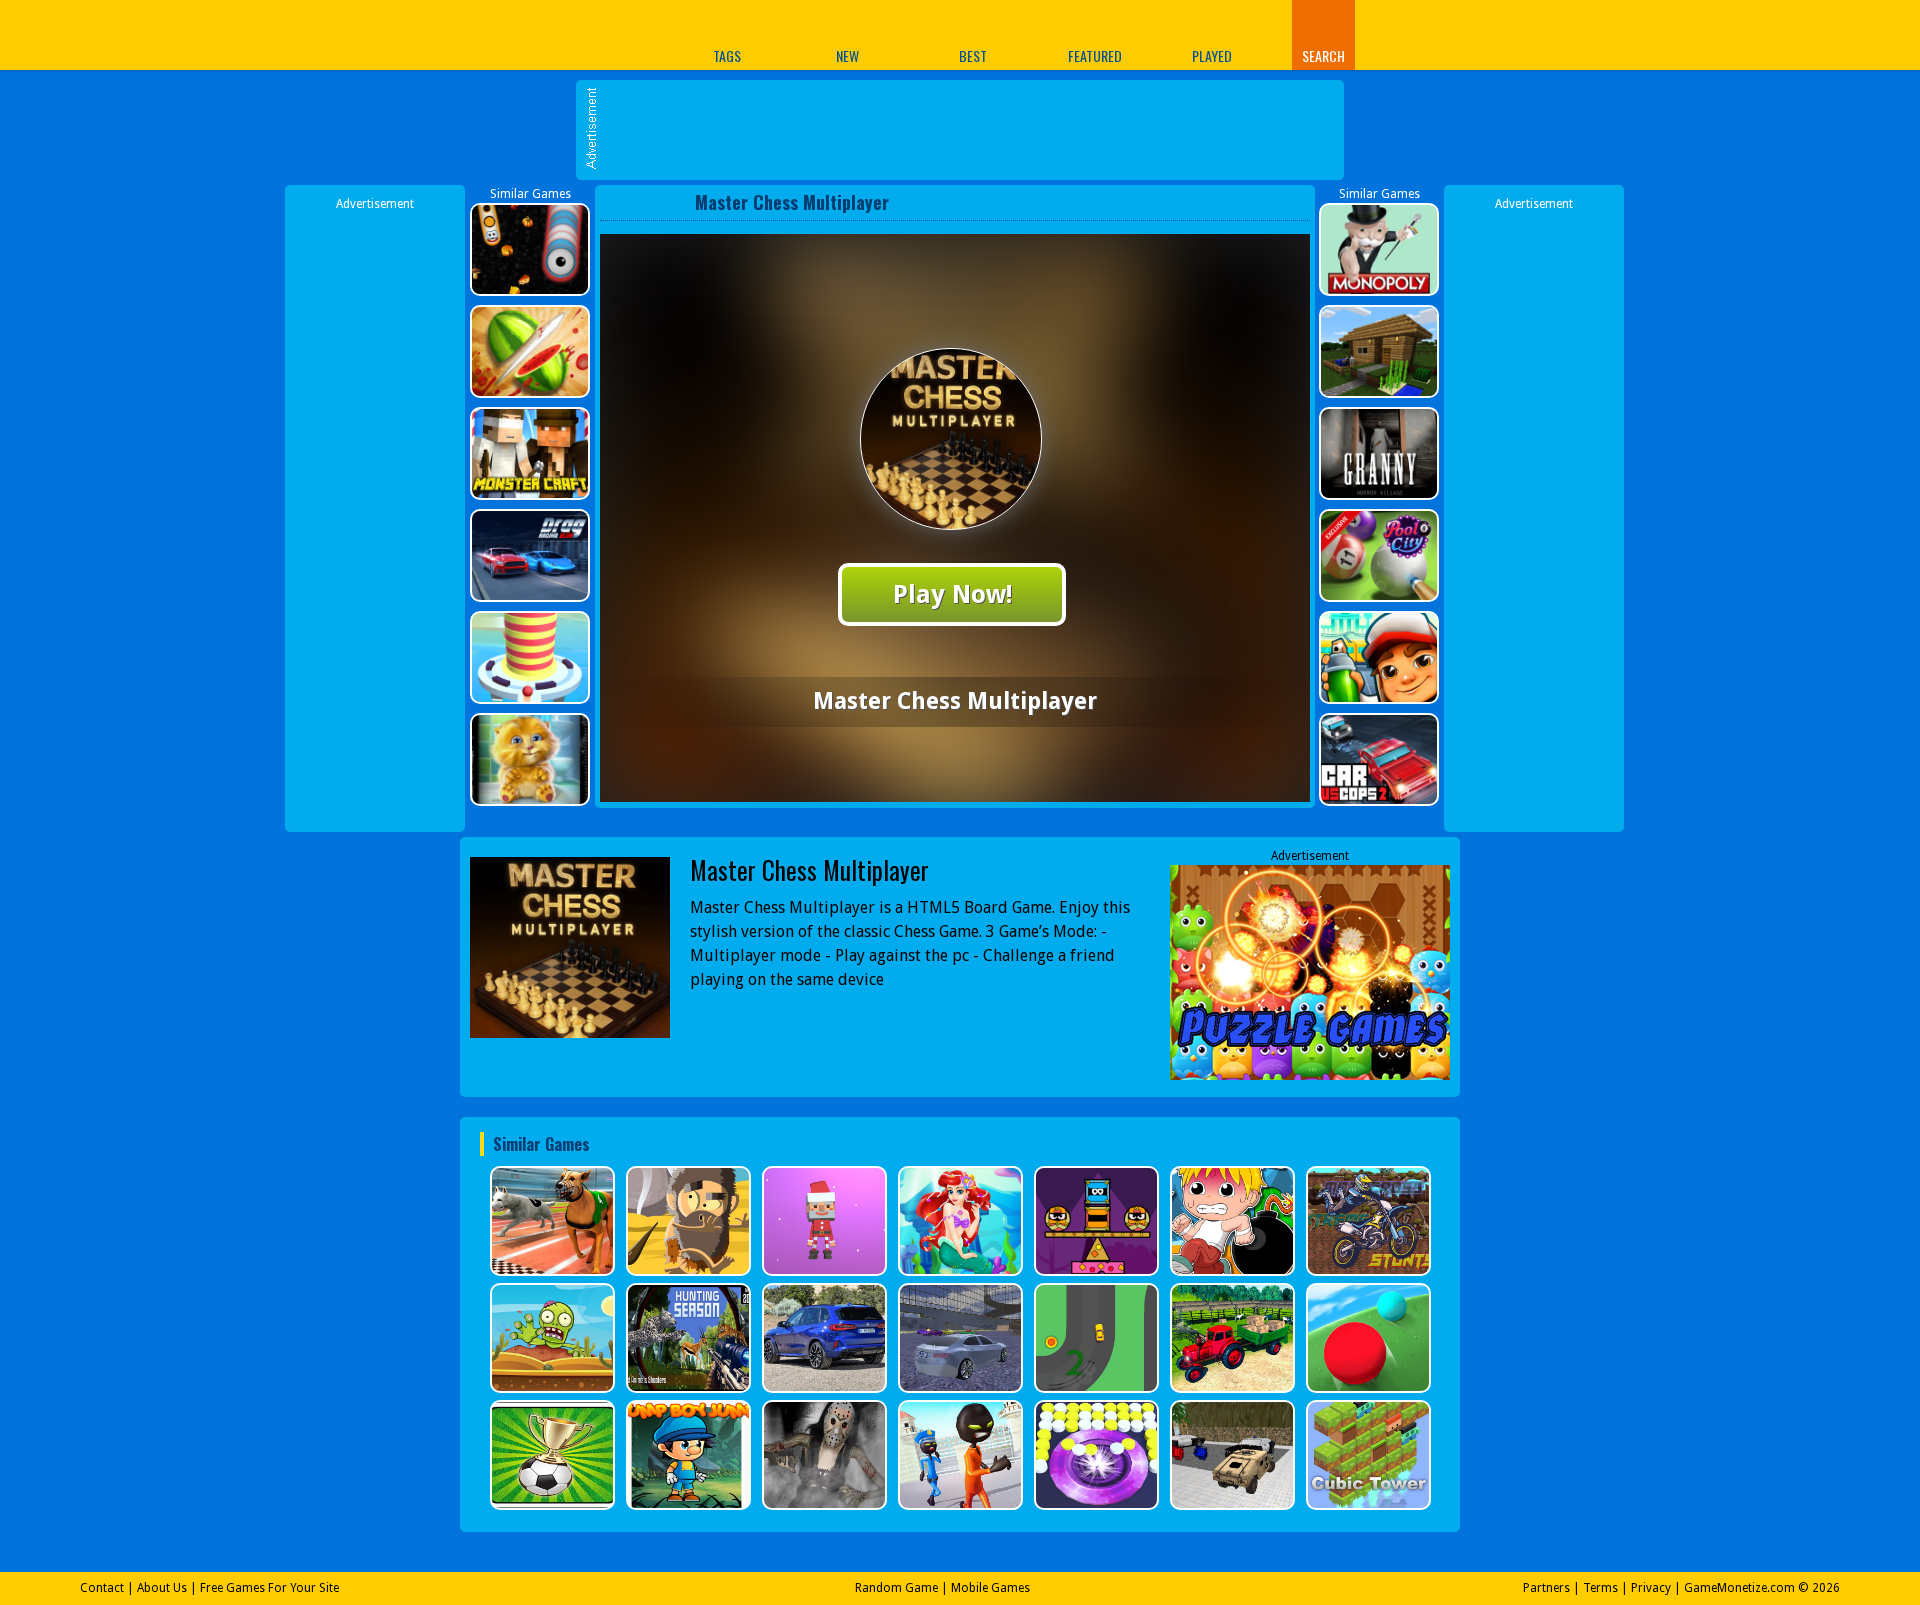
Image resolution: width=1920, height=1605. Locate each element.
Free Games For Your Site (269, 1588)
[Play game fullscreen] (1255, 202)
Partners (1546, 1588)
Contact (102, 1588)
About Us (162, 1588)
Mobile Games (990, 1588)
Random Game (896, 1588)
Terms (1600, 1588)
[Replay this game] (1288, 202)
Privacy (1651, 1588)
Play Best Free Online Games (538, 34)
